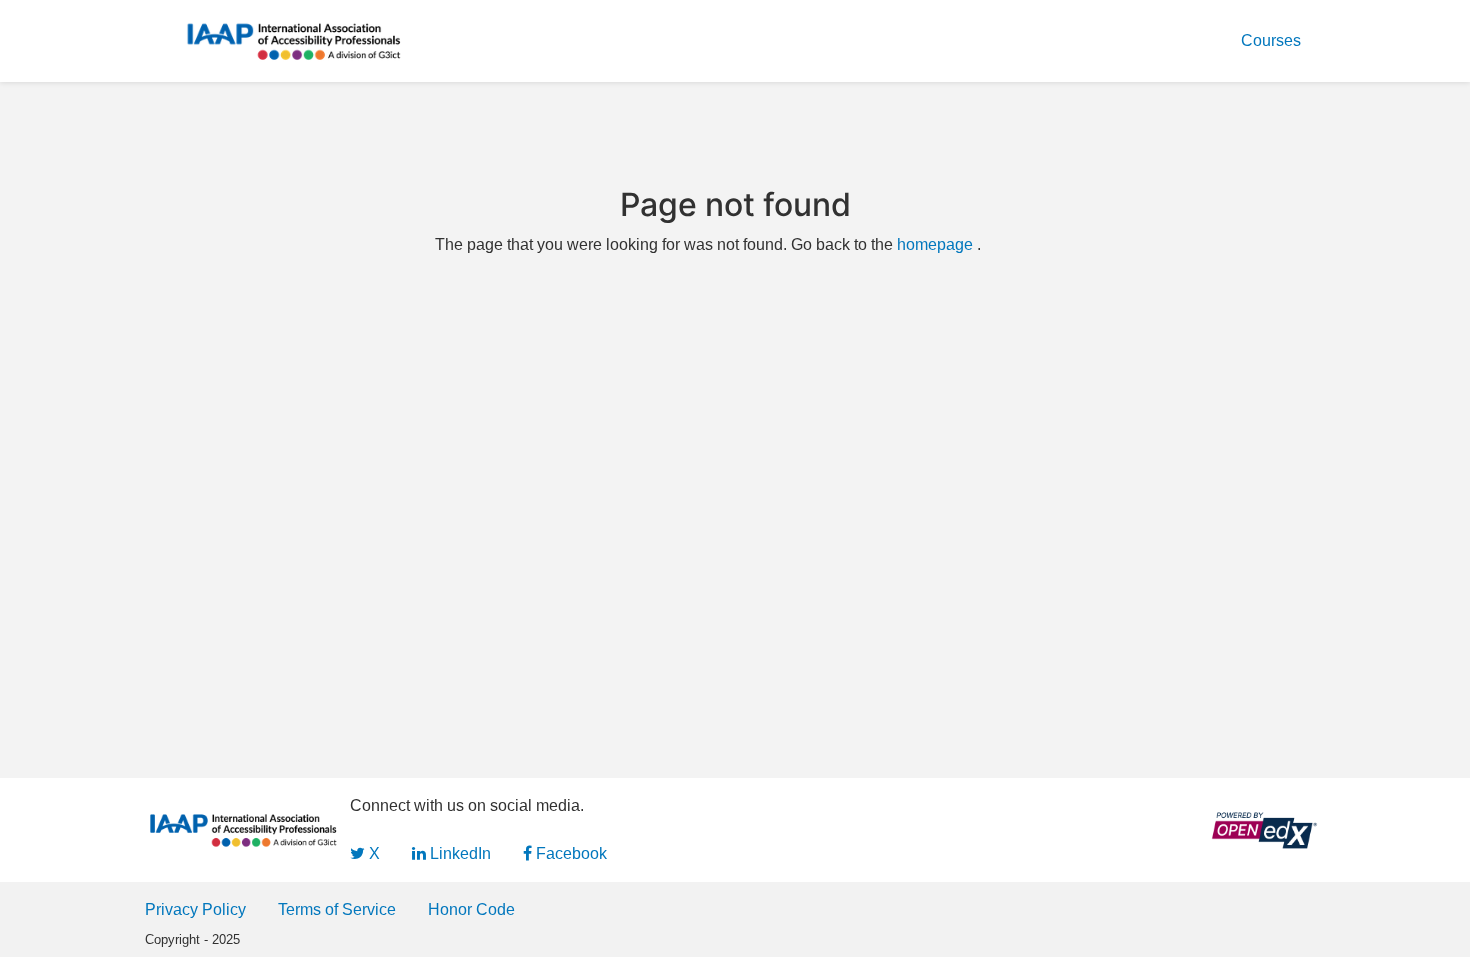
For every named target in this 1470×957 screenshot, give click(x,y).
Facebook (569, 853)
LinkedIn (458, 853)
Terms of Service (337, 909)
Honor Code (471, 909)
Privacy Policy (195, 909)
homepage (935, 244)
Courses (1271, 40)
